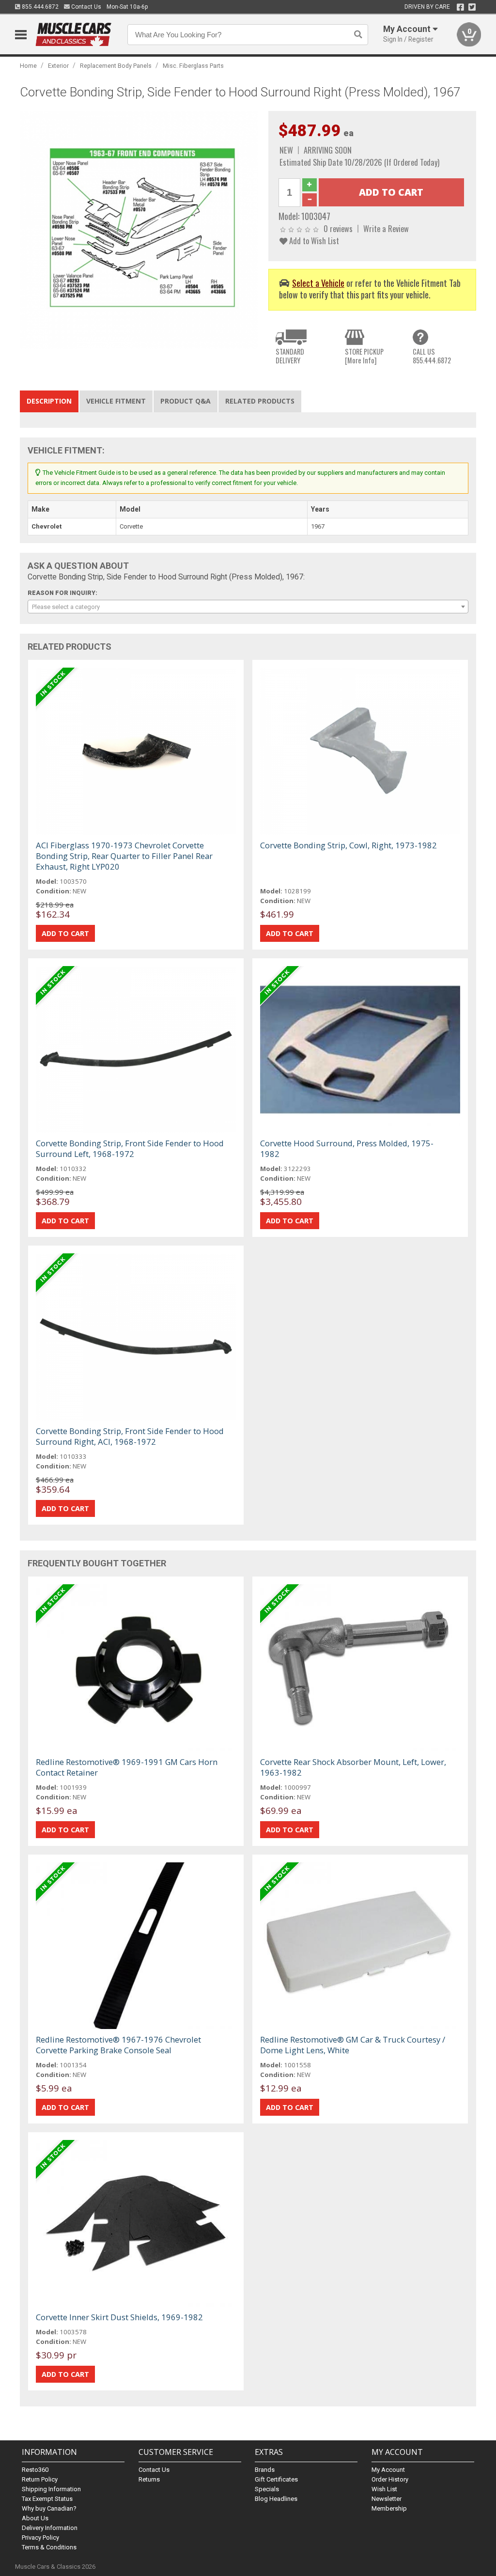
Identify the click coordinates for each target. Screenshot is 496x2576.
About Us (35, 2518)
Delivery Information (50, 2528)
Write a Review (386, 228)
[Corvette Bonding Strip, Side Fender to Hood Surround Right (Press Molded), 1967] (139, 230)
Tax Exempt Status (47, 2499)
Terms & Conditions (49, 2547)
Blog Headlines (276, 2499)
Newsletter (387, 2499)
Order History (390, 2479)
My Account (388, 2470)
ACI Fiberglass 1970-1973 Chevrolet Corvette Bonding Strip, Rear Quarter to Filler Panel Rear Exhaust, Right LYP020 (124, 856)
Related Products (260, 401)
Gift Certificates (276, 2479)
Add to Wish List (313, 241)
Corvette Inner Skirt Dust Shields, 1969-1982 (119, 2317)
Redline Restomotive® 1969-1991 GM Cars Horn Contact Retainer (127, 1767)
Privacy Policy (40, 2537)
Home (28, 66)
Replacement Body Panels (116, 66)
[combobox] (248, 607)
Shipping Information (51, 2489)
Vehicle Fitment (116, 401)
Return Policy (40, 2479)
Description (49, 401)
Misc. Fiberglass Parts (193, 66)
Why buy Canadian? (49, 2508)
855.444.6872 (39, 7)
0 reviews (338, 228)
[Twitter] (472, 7)
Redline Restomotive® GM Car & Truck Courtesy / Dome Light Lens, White (353, 2045)
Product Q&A (186, 401)
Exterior (58, 66)
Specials (267, 2489)
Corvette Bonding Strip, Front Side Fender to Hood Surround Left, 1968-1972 (130, 1148)
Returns (149, 2479)
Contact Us (85, 7)
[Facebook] (460, 7)
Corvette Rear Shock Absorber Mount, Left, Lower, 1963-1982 (353, 1767)
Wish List (384, 2489)
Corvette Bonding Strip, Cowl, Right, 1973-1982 (349, 845)
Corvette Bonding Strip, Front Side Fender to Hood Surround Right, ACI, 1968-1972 (130, 1436)
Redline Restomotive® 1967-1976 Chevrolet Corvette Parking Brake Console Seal (118, 2045)
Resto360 (35, 2470)
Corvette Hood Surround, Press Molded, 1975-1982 (347, 1148)
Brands (265, 2470)
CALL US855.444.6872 (432, 356)
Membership (389, 2508)
